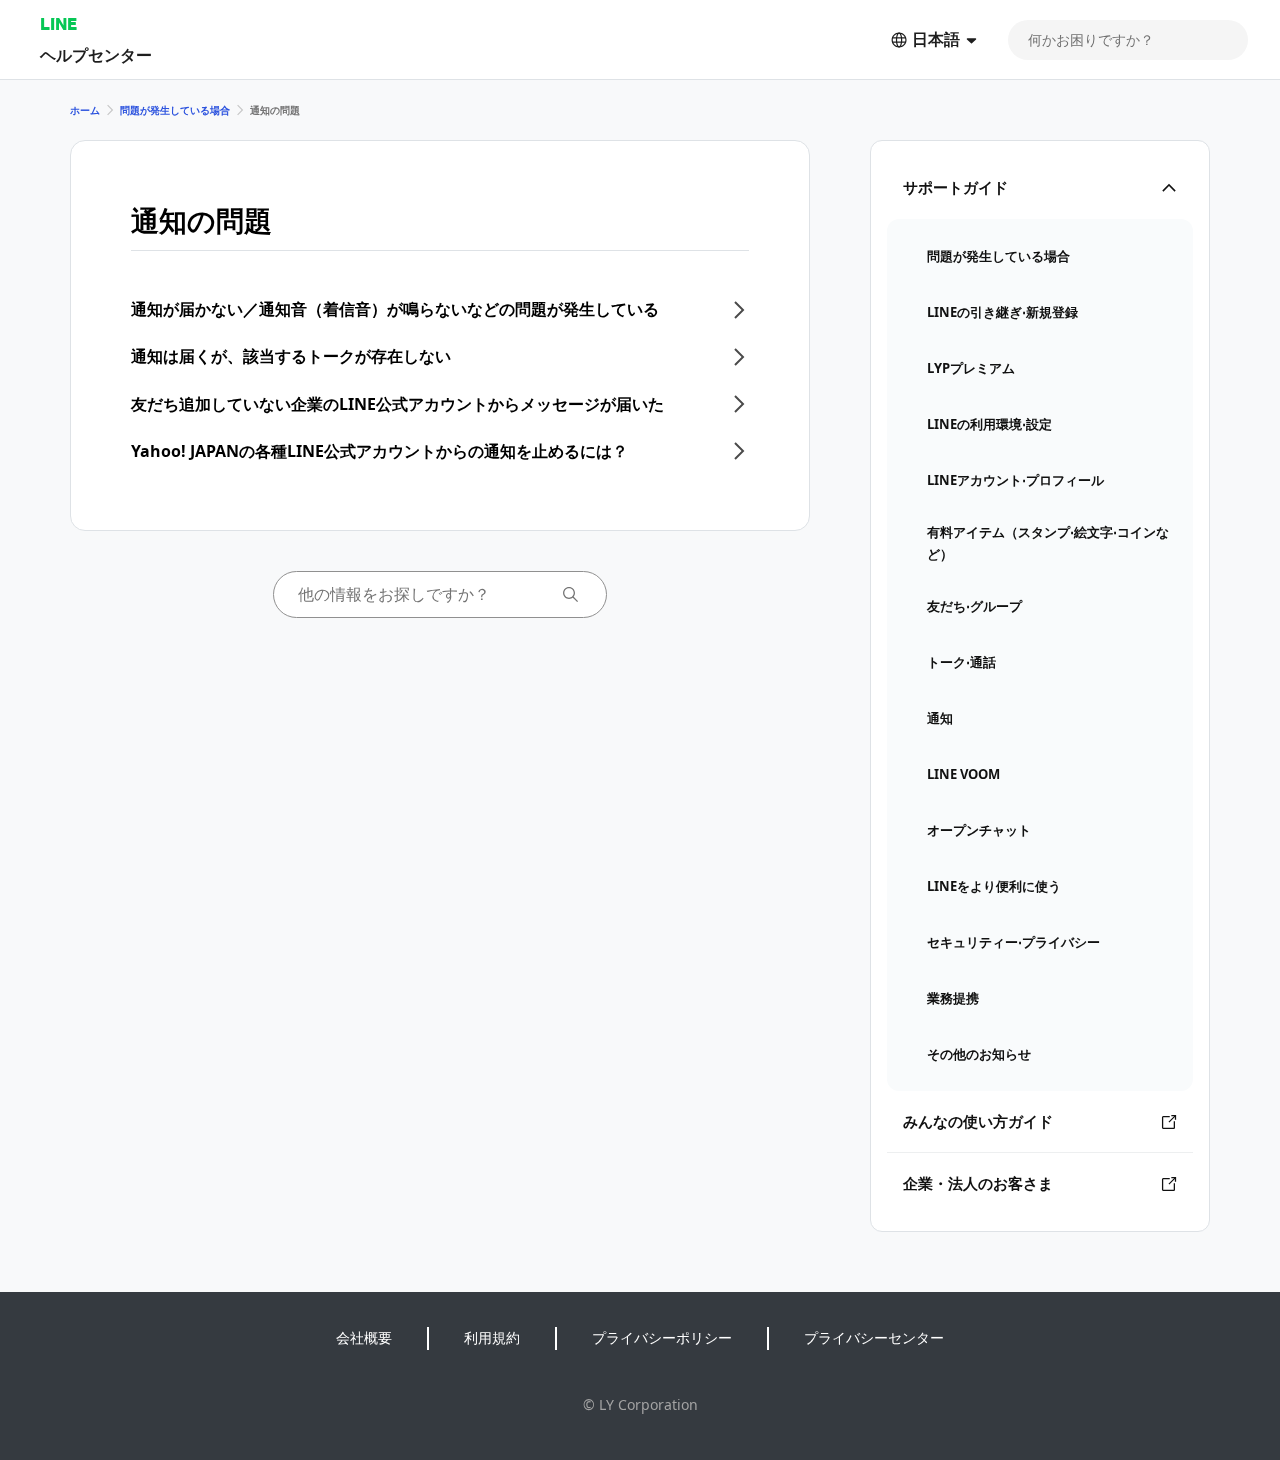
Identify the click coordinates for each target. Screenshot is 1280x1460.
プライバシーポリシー (662, 1337)
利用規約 (492, 1337)
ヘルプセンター (96, 54)
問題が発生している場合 (175, 110)
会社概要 (364, 1337)
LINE (58, 23)
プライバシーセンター (874, 1337)
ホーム (85, 110)
